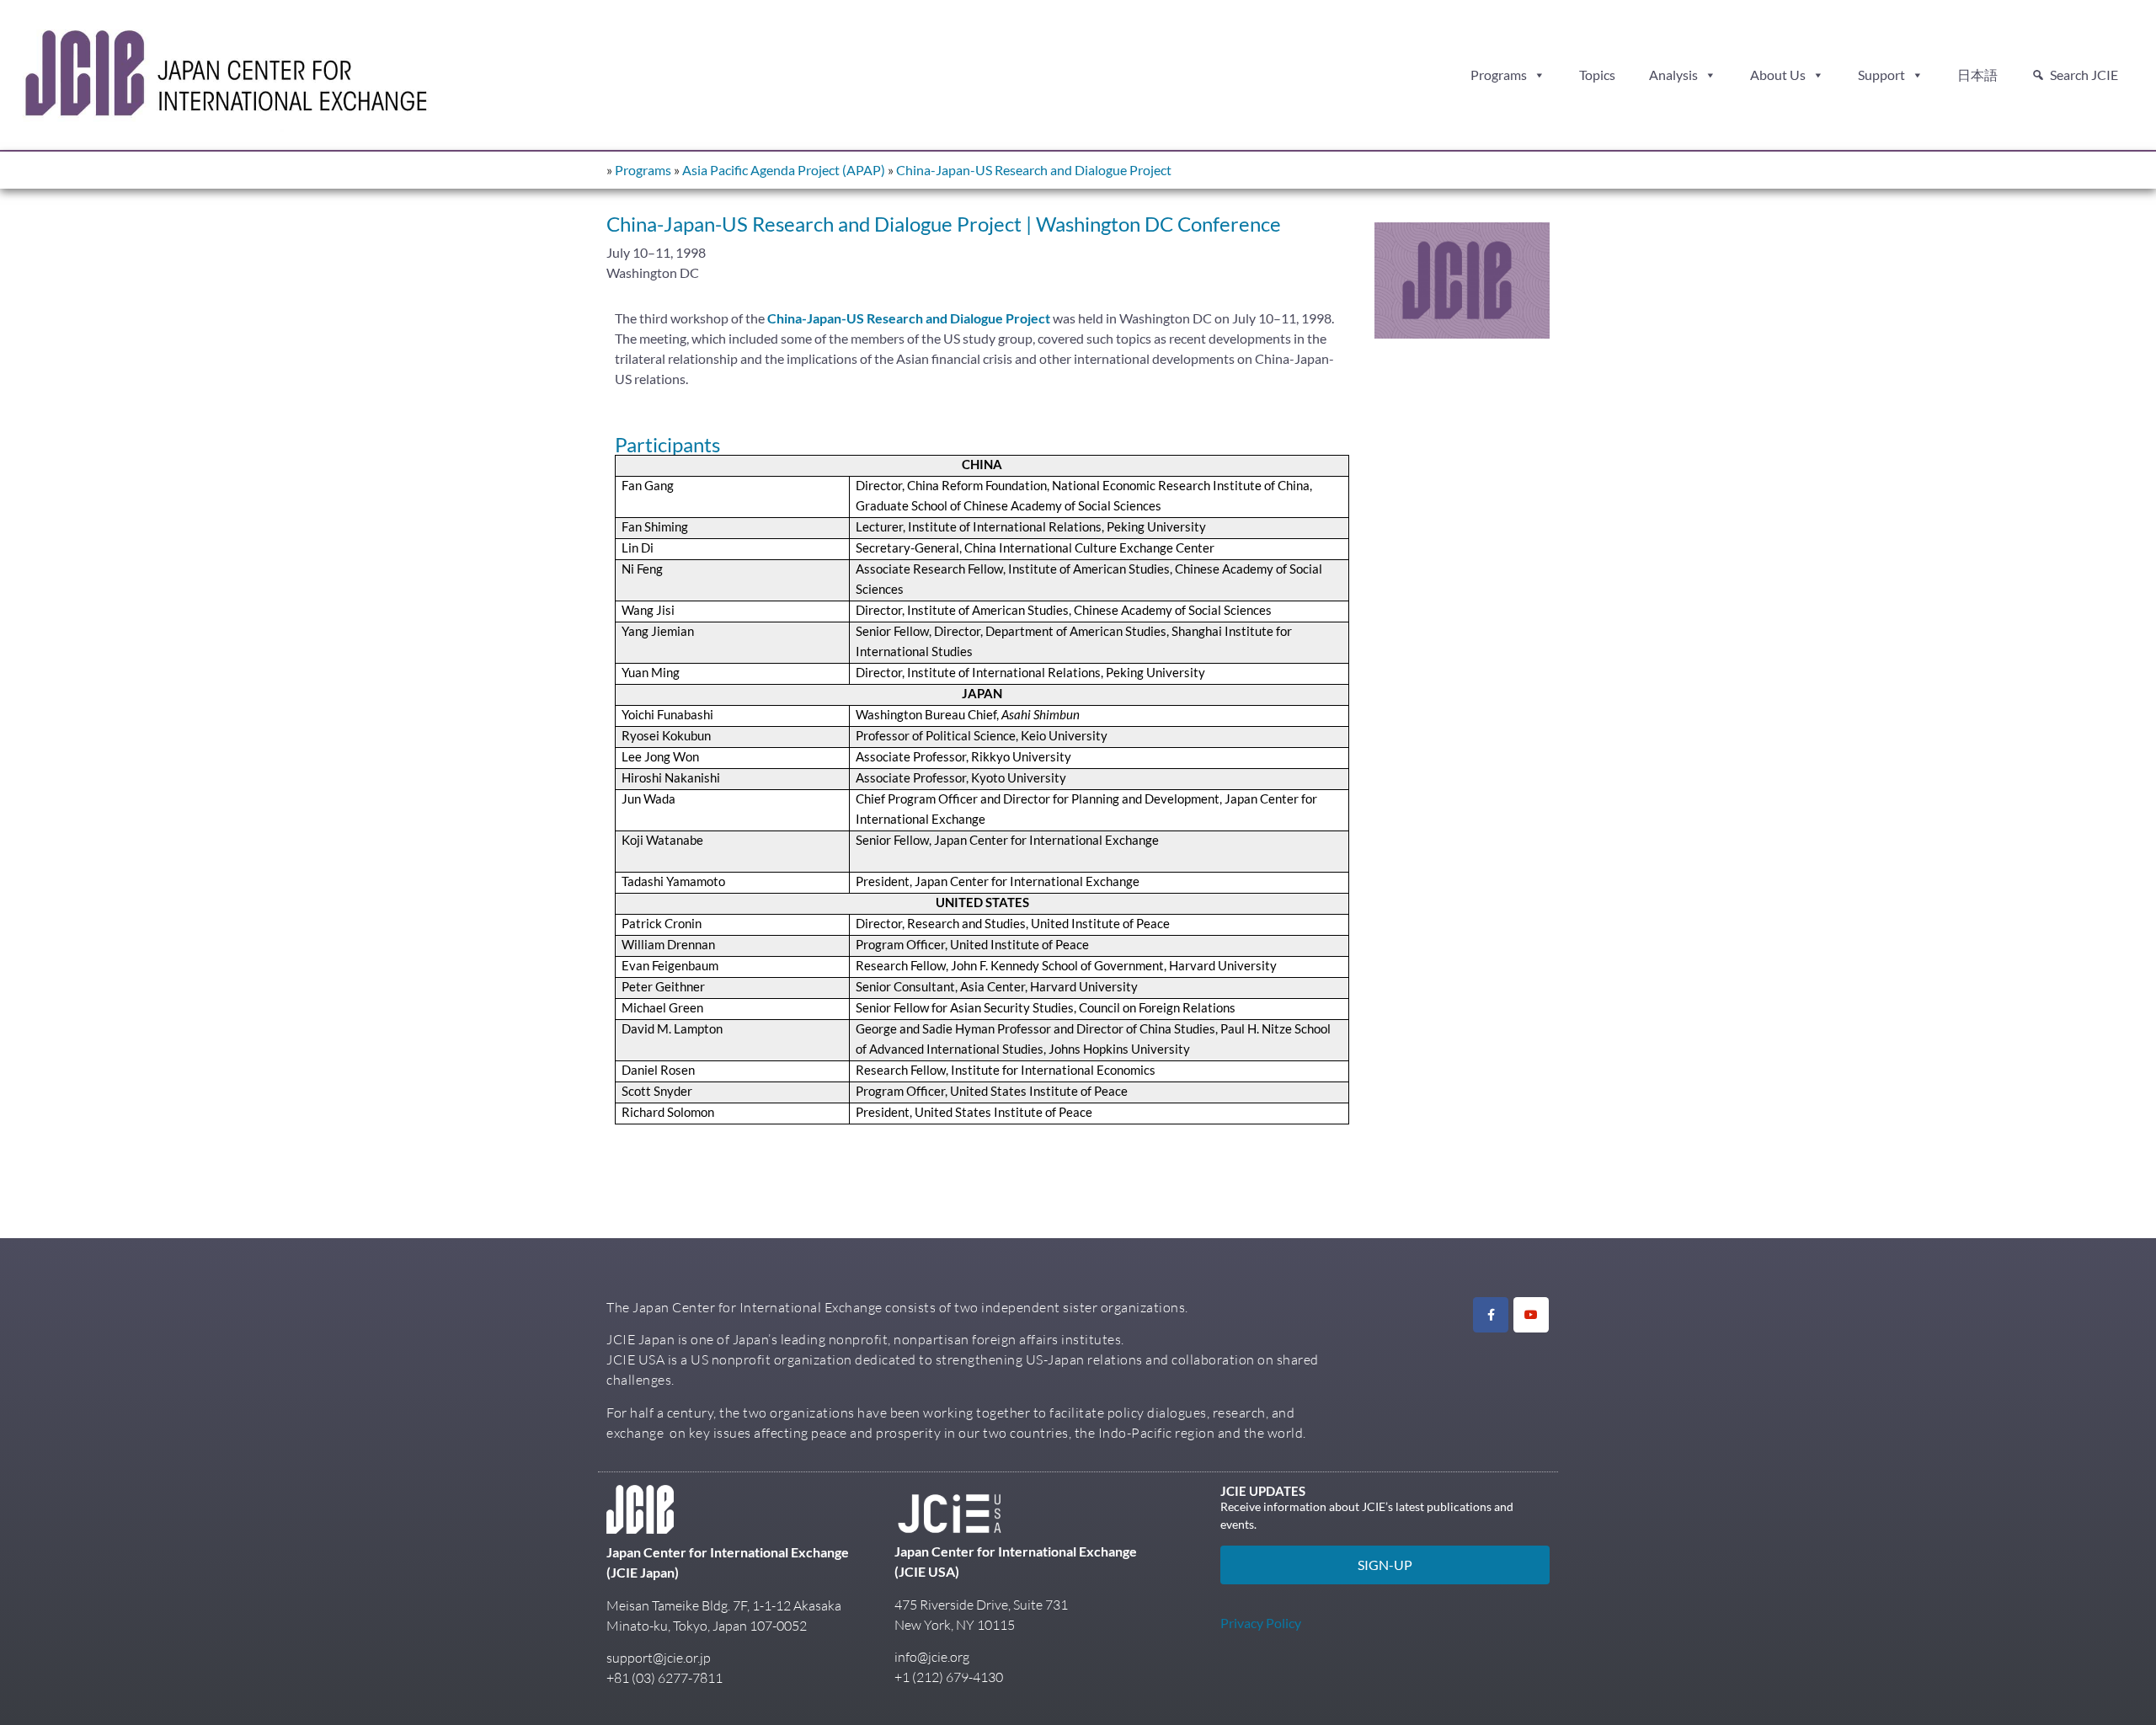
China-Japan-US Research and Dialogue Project (1034, 170)
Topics (1597, 75)
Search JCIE (2084, 75)
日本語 (1977, 75)
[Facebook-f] (1491, 1315)
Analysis (1673, 75)
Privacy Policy (1261, 1623)
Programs (1499, 75)
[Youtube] (1531, 1315)
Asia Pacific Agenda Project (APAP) (784, 170)
